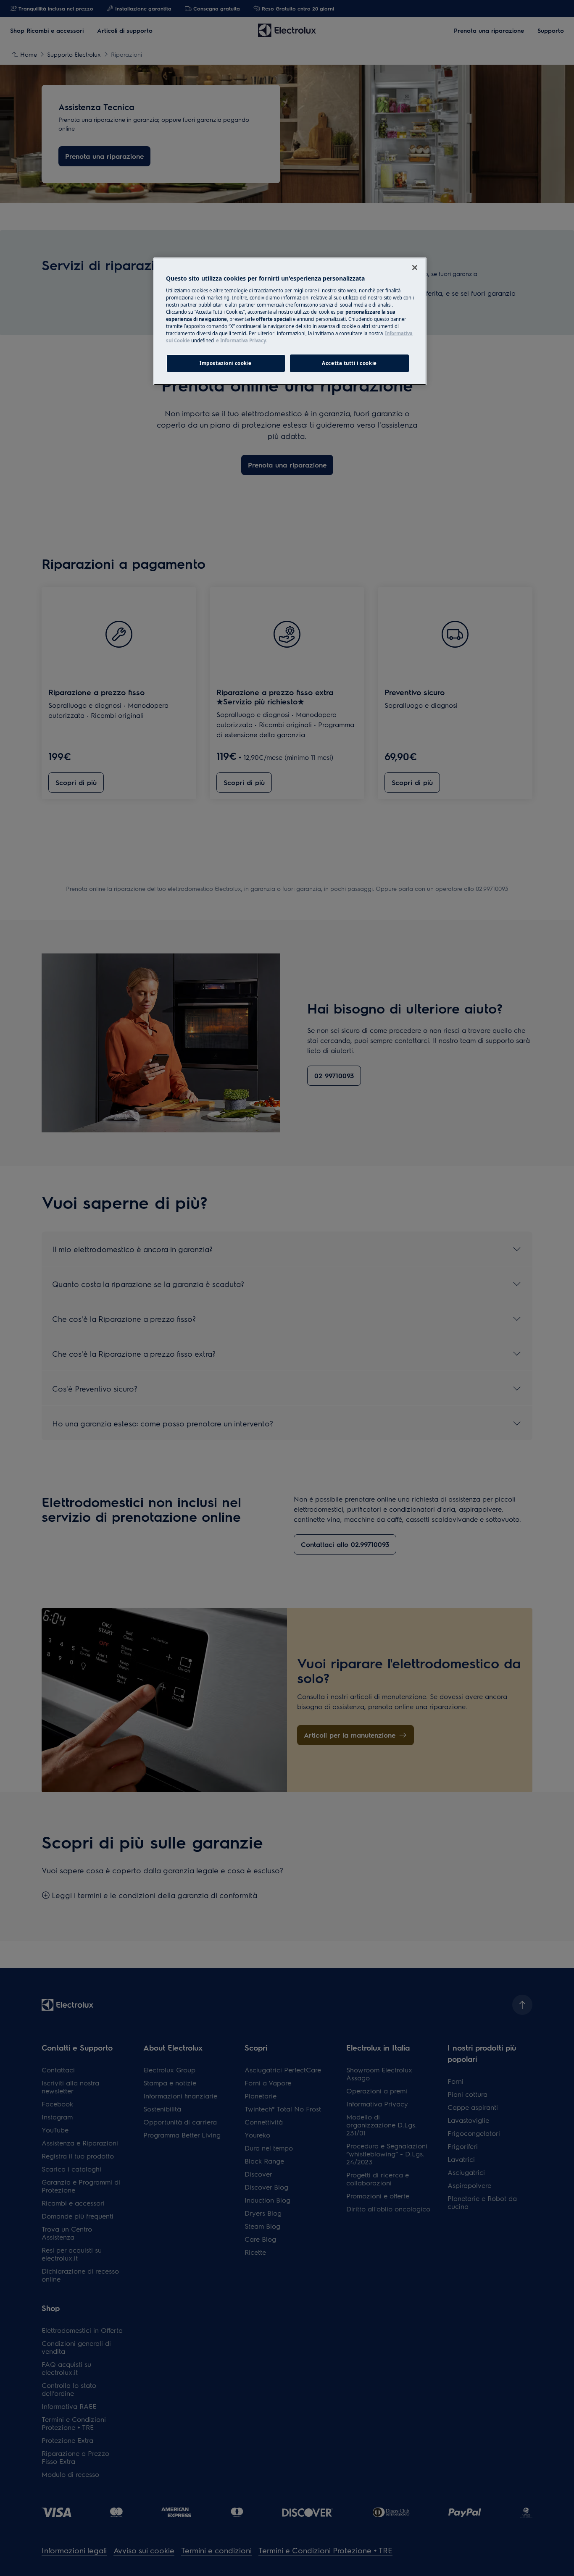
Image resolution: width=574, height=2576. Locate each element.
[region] (290, 321)
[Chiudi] (415, 268)
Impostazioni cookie (226, 363)
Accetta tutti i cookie (349, 363)
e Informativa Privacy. (242, 340)
